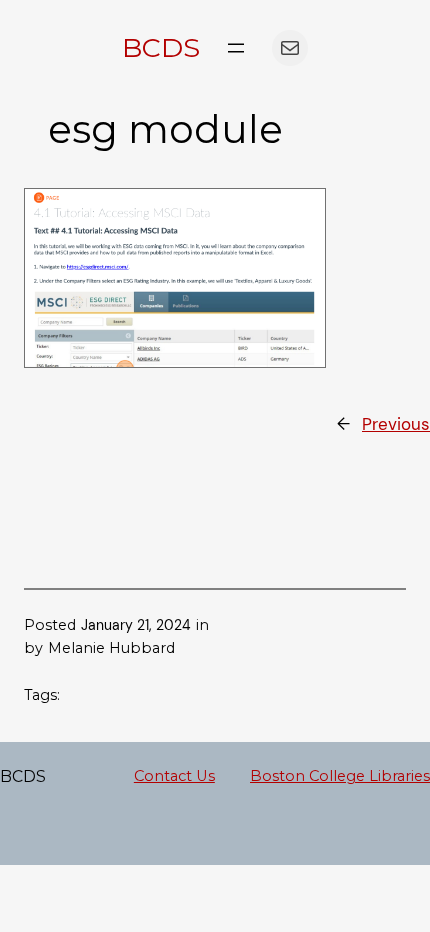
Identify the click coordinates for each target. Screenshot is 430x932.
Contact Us (174, 776)
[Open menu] (236, 48)
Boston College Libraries (340, 776)
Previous (396, 424)
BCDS (161, 47)
